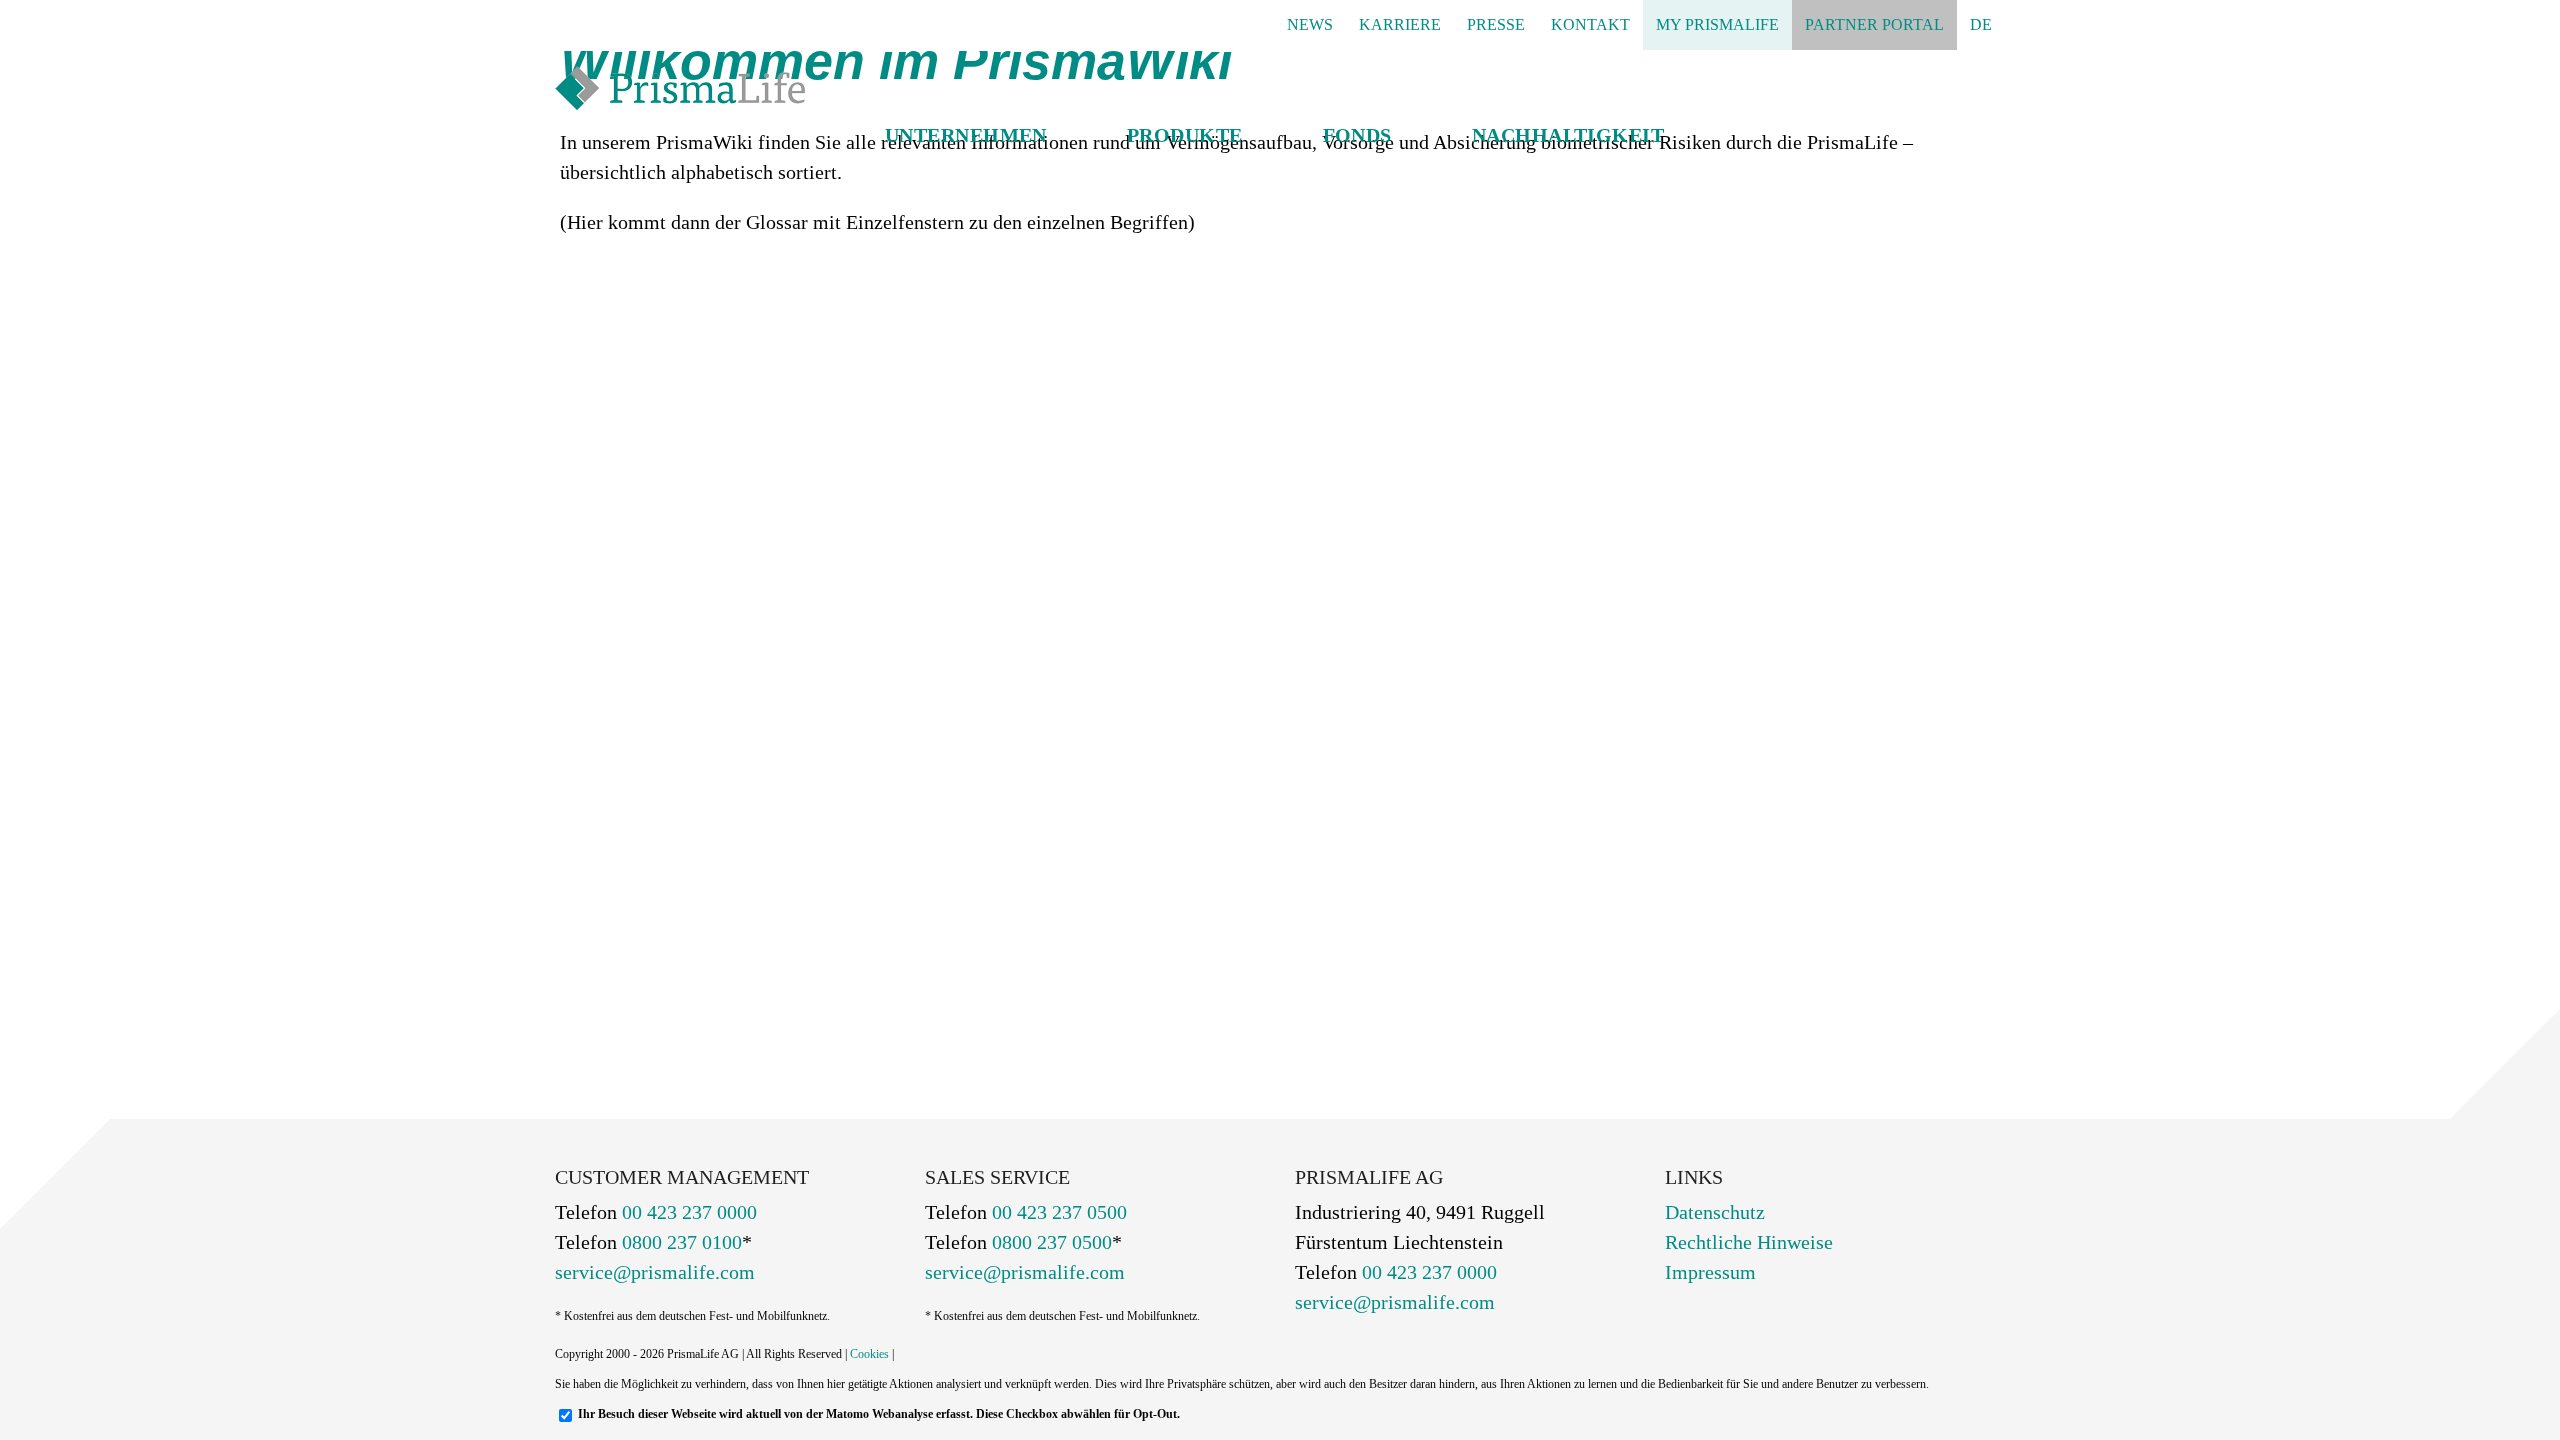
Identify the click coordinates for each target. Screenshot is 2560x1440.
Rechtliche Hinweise (1749, 1242)
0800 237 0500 (1049, 1242)
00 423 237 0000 (687, 1212)
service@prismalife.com (655, 1272)
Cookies (869, 1354)
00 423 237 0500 (1057, 1212)
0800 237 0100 (679, 1242)
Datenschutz (1715, 1212)
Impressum (1710, 1272)
